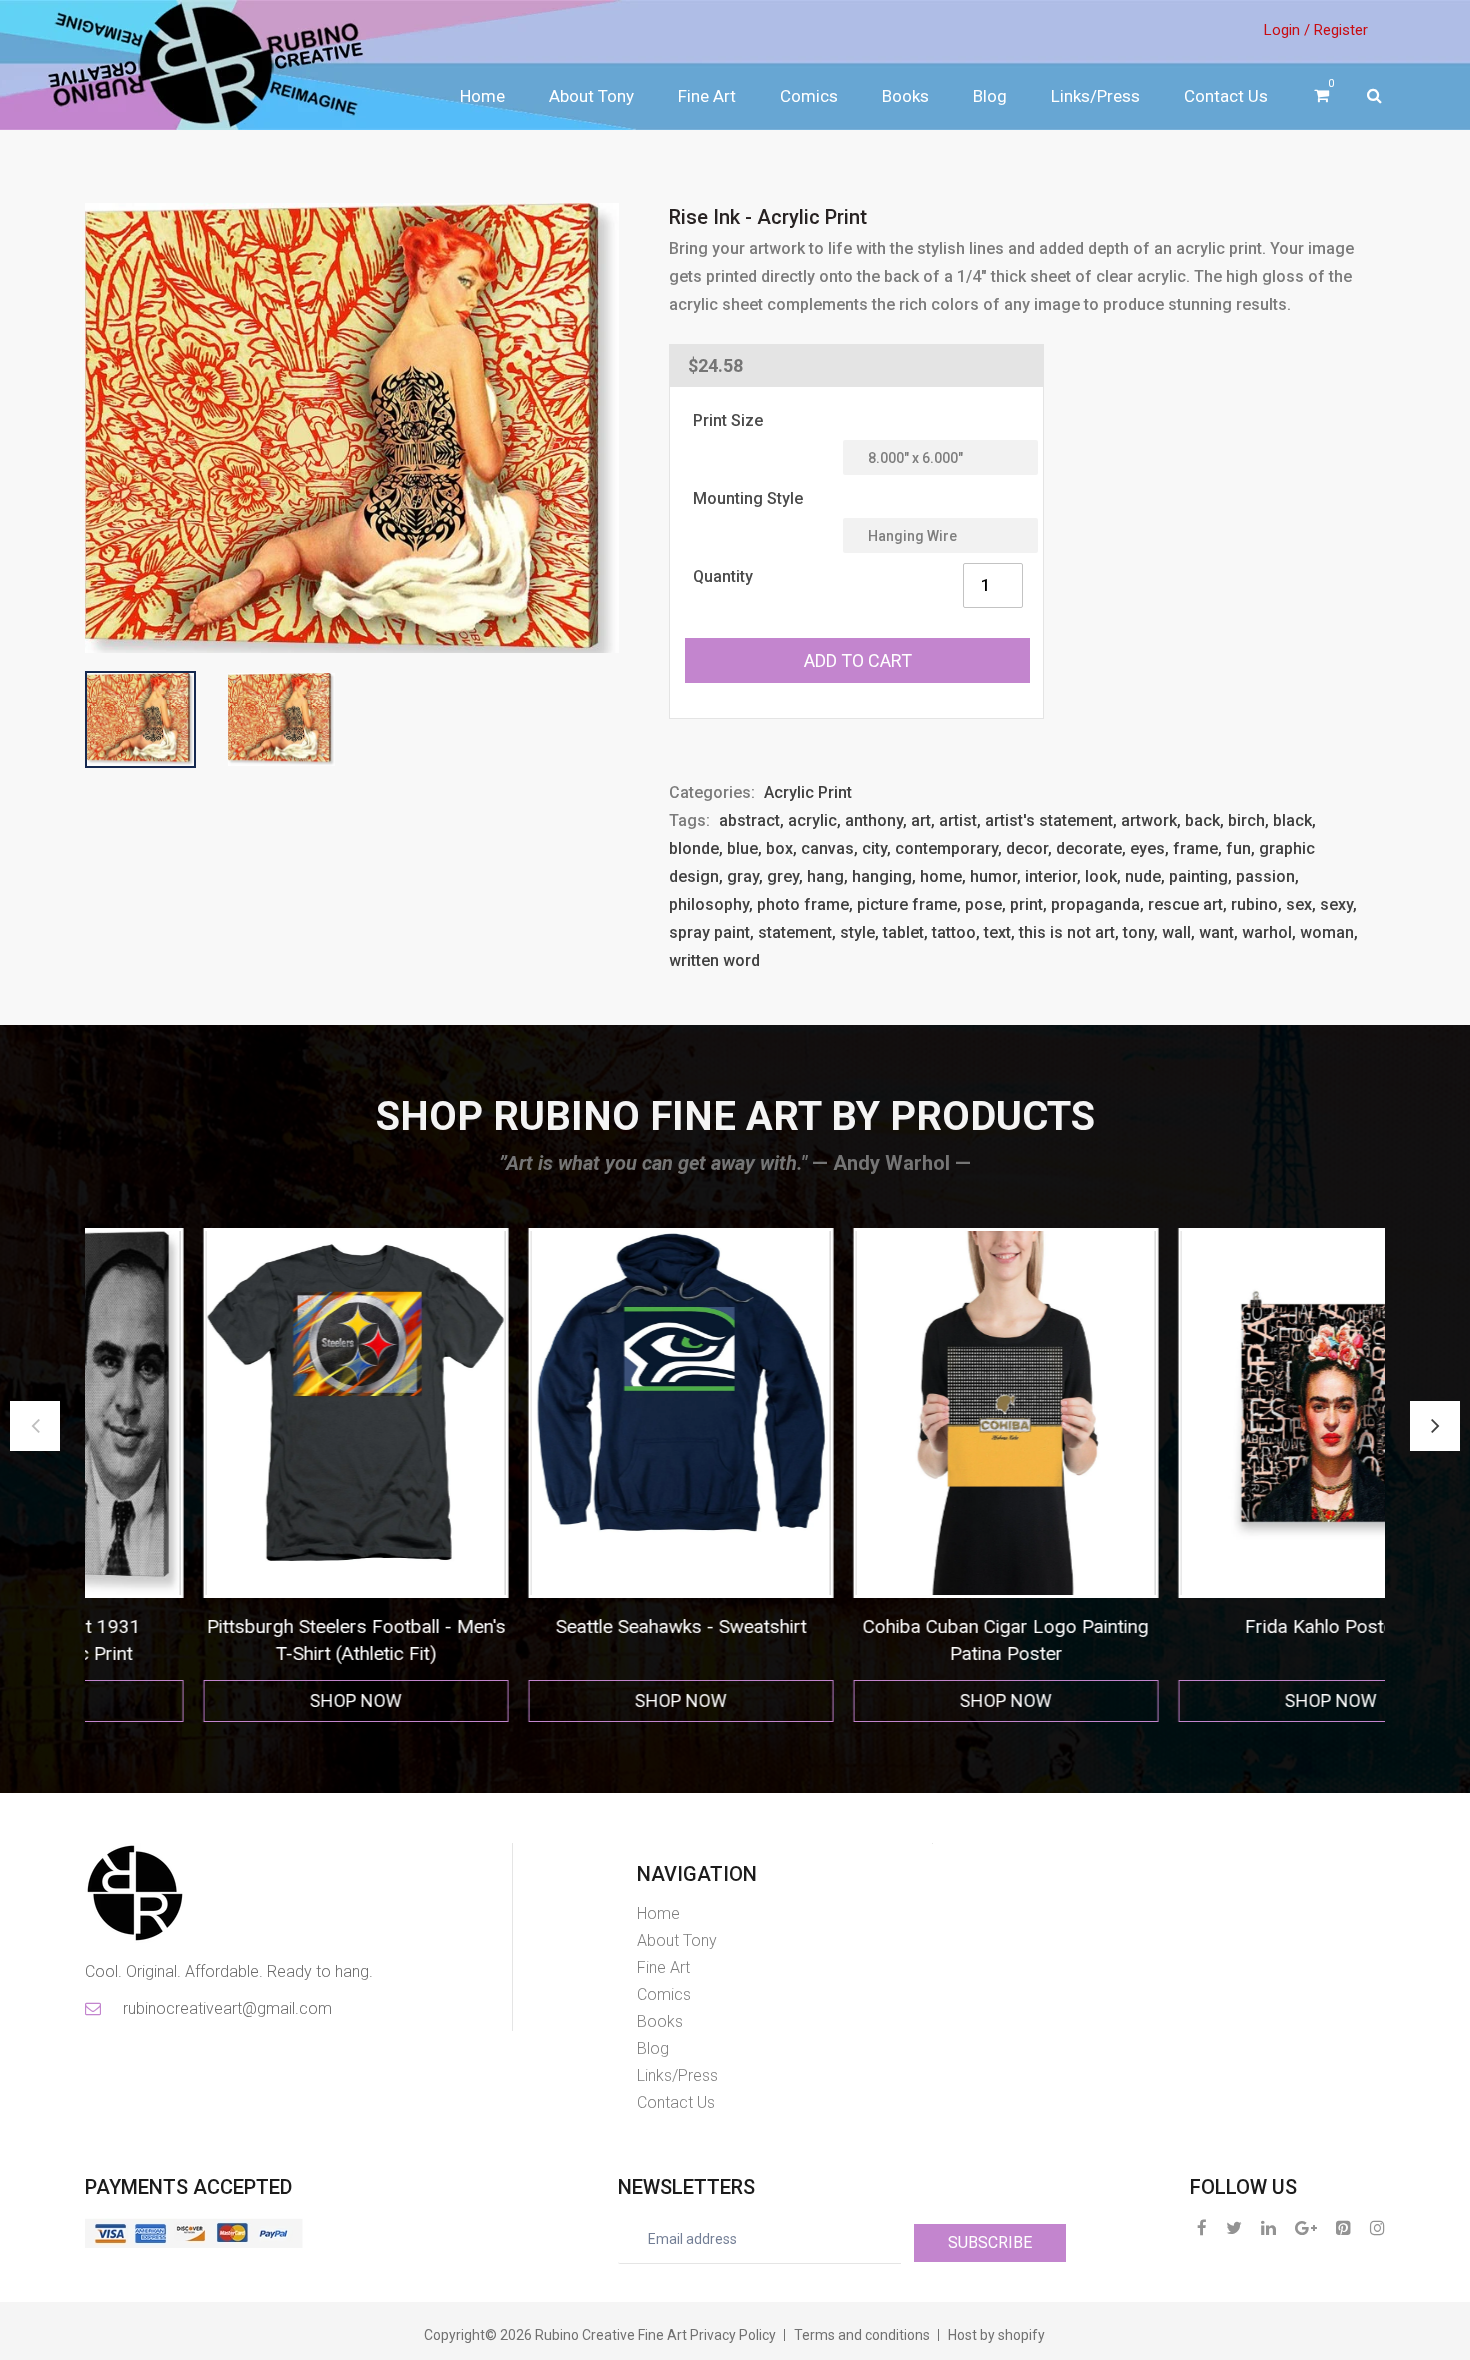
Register (1341, 30)
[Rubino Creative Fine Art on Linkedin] (1268, 2227)
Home (482, 96)
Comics (809, 96)
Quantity (723, 576)
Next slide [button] (1435, 1426)
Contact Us (1226, 96)
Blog (990, 96)
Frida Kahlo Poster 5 (898, 1626)
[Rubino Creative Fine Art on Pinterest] (1343, 2227)
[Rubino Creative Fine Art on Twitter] (1234, 2227)
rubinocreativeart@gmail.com (226, 2008)
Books (905, 96)
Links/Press (1095, 96)
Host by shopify (996, 2335)
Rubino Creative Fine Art (611, 2335)
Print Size (728, 420)
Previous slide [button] (35, 1426)
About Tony (591, 96)
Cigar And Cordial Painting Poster (1222, 1626)
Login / (1287, 30)
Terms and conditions (862, 2335)
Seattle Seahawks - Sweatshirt (247, 1626)
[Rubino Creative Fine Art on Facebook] (1202, 2227)
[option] (247, 1475)
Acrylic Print (808, 792)
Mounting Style (748, 498)
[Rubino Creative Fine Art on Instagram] (1377, 2227)
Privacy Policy (733, 2335)
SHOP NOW (248, 1700)
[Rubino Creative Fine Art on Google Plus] (1306, 2227)
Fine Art (707, 96)
